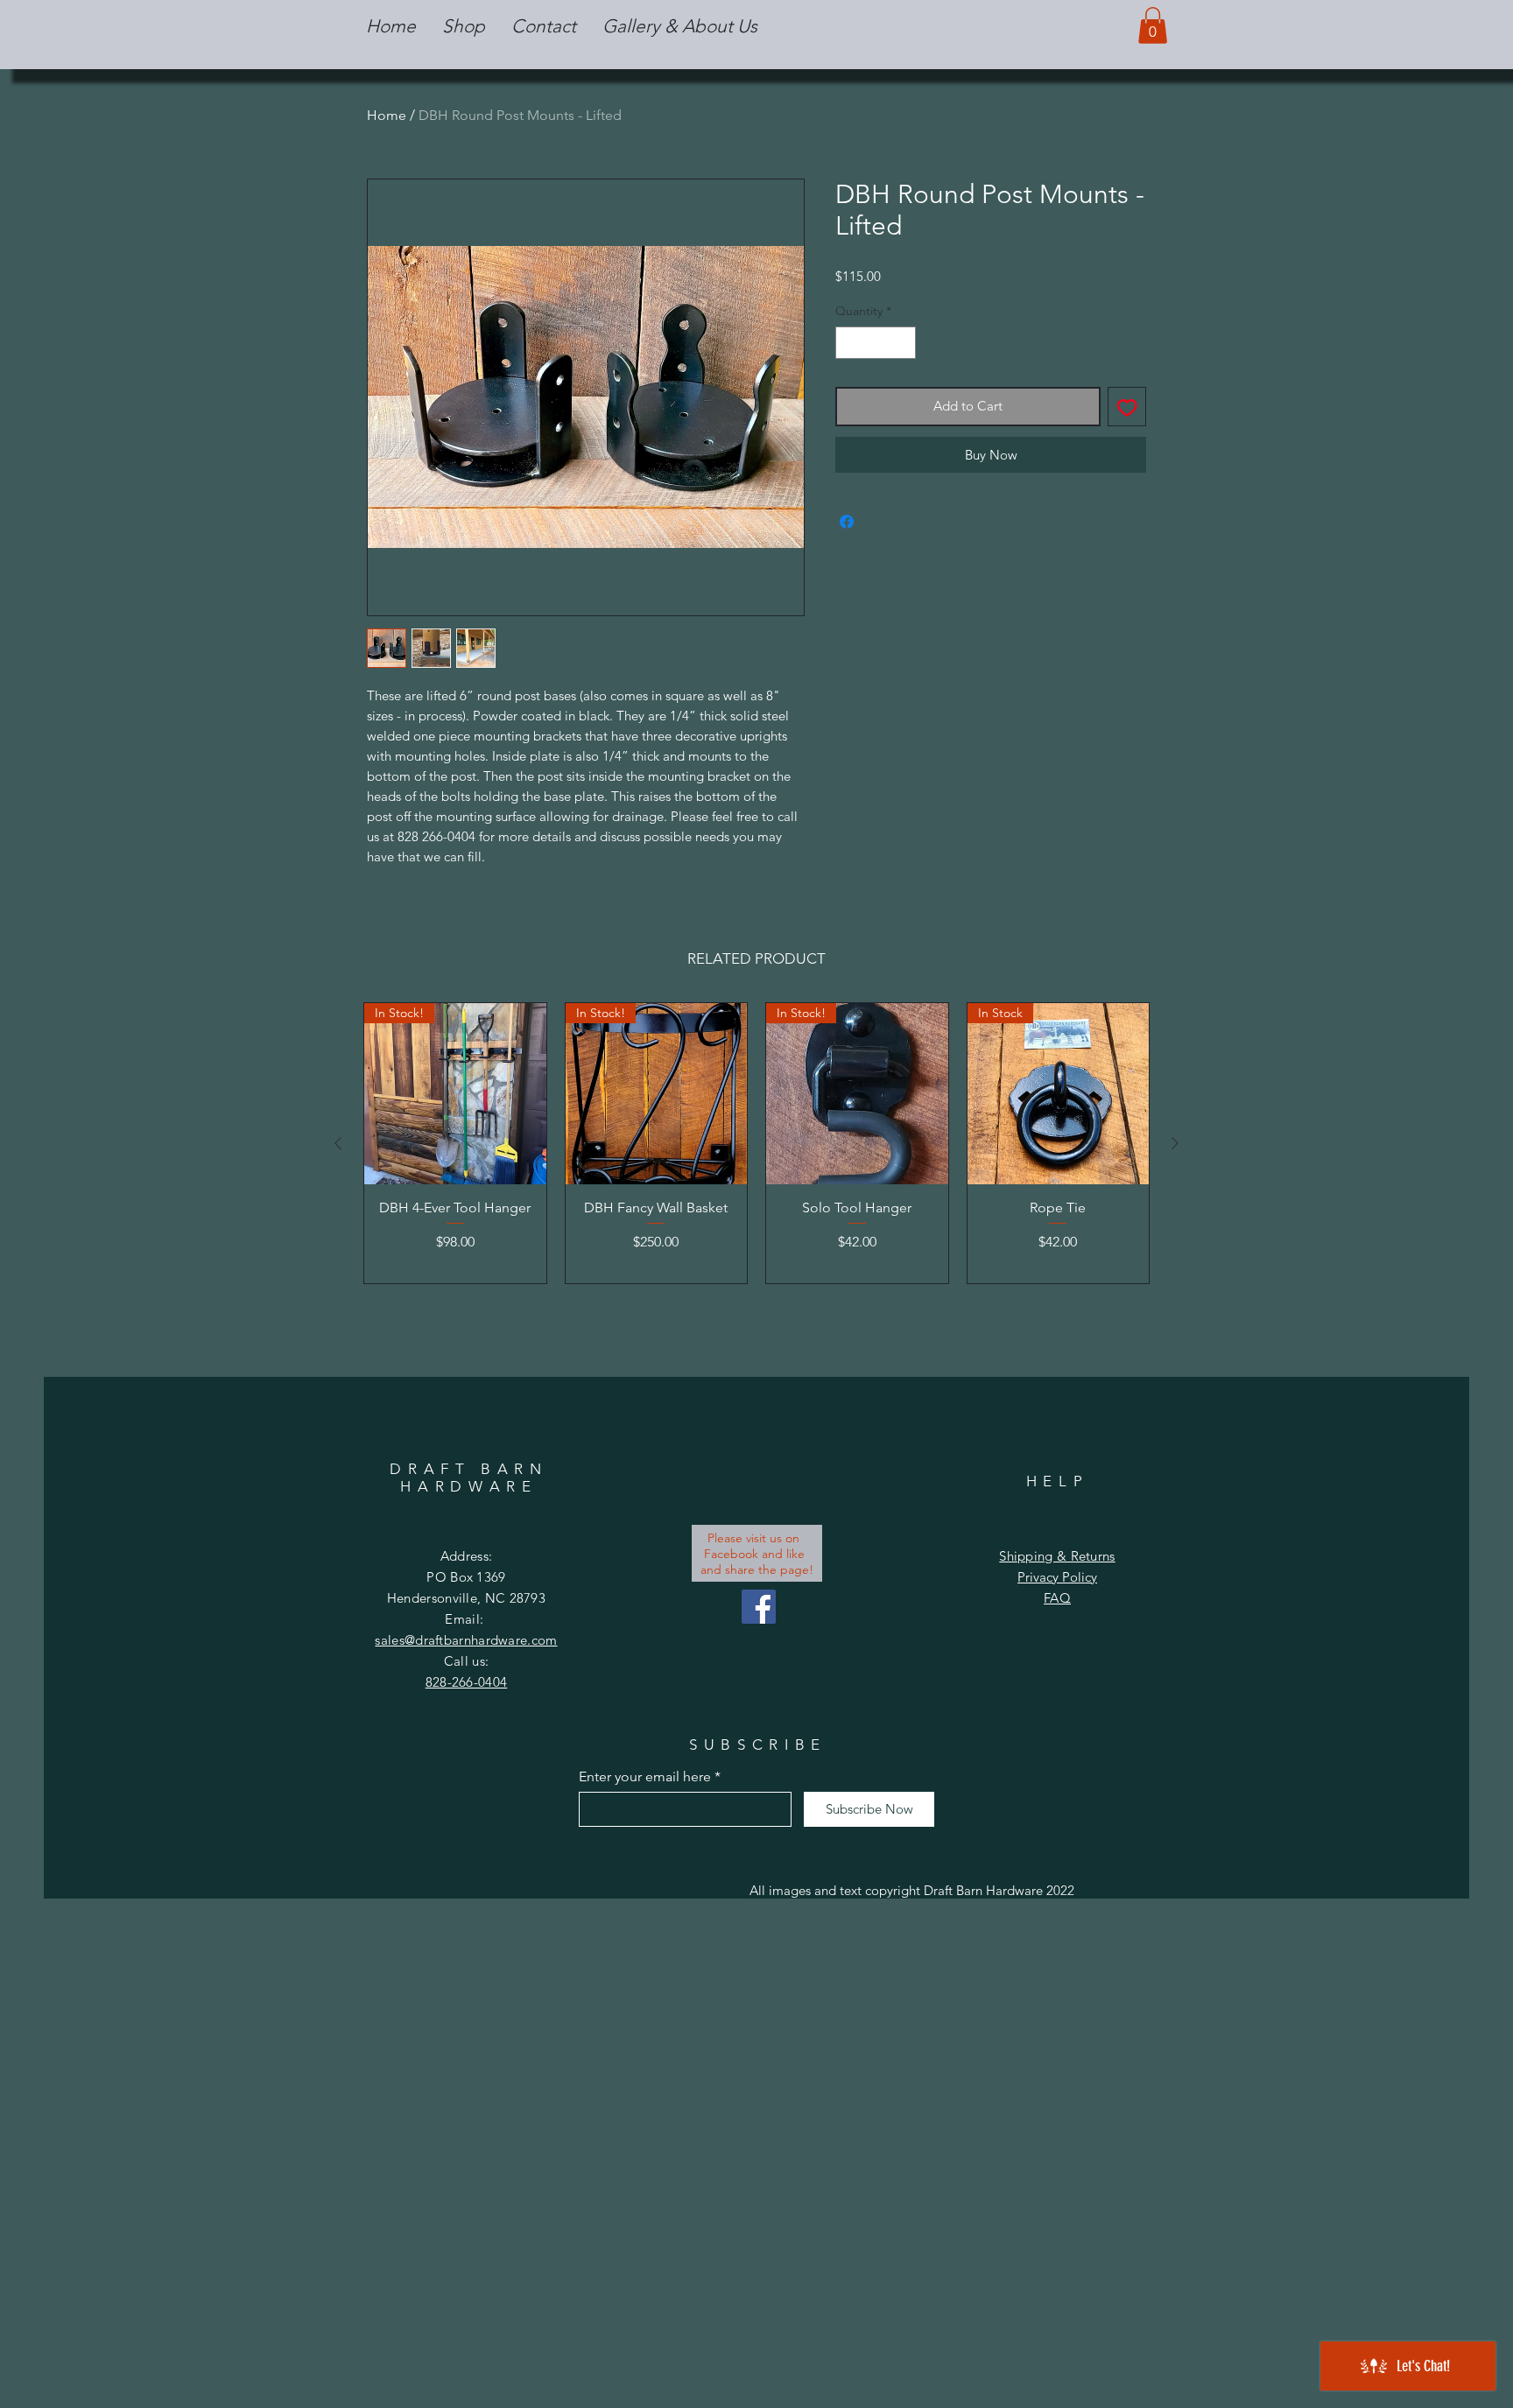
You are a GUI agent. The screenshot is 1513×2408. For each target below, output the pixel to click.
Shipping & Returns (1057, 1556)
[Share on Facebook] (847, 522)
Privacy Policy (1057, 1577)
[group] (756, 1143)
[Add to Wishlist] (1127, 407)
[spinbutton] (876, 343)
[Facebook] (759, 1607)
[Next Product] (1175, 1143)
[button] (464, 26)
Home (387, 115)
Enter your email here (645, 1777)
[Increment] (902, 343)
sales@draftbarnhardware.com (466, 1640)
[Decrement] (849, 343)
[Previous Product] (338, 1143)
